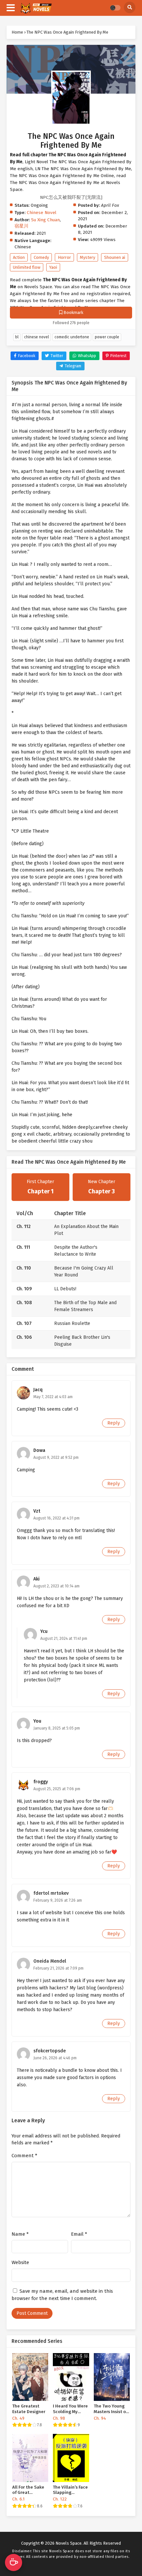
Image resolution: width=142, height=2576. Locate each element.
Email (79, 2234)
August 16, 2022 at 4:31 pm (56, 1518)
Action (19, 257)
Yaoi (53, 267)
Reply (114, 1423)
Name (20, 2234)
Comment (24, 2156)
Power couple (107, 337)
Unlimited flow (27, 267)
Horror (64, 257)
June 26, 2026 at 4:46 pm (55, 2058)
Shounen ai (115, 257)
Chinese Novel (42, 213)
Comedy (41, 257)
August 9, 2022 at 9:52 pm (56, 1457)
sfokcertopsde (50, 2051)
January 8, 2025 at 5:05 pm (57, 1728)
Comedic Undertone (72, 337)
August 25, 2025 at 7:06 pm (57, 1789)
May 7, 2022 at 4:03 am (53, 1397)
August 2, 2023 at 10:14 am (56, 1586)
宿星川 (21, 226)
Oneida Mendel (50, 1961)
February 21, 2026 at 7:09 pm (58, 1968)
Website (20, 2262)
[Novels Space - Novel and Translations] (36, 8)
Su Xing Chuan (45, 220)
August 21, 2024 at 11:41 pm (64, 1639)
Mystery (88, 257)
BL (17, 337)
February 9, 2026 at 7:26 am (58, 1900)
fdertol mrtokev (51, 1893)
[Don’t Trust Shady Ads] (71, 69)
